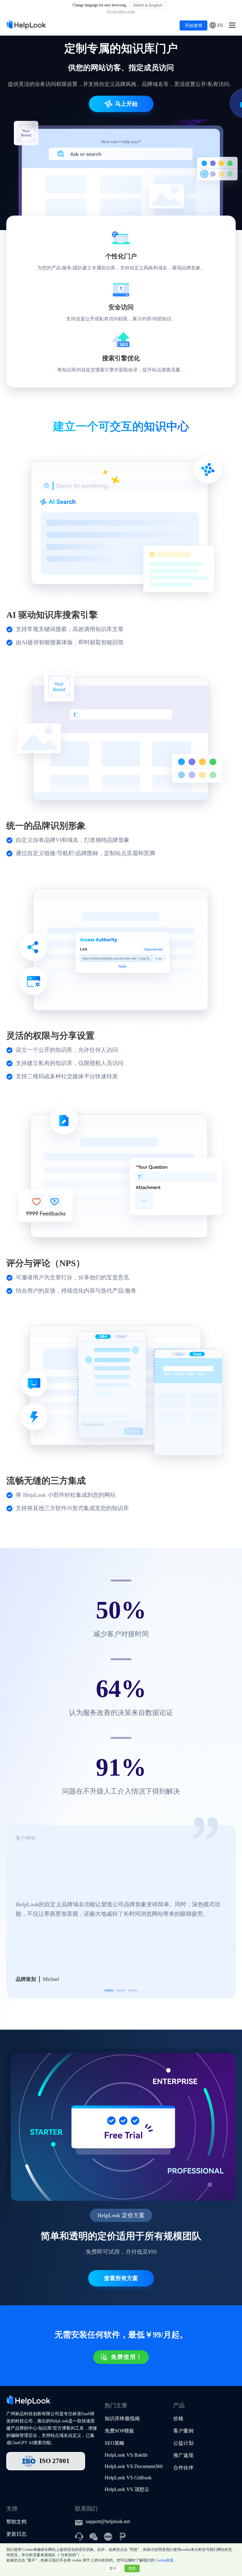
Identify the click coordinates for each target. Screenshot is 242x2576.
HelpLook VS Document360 (134, 2466)
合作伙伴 (183, 2468)
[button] (216, 26)
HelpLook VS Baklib (126, 2455)
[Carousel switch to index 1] (109, 1990)
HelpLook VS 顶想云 (127, 2489)
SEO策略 (115, 2443)
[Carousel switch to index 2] (121, 1990)
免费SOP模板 (119, 2431)
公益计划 (183, 2443)
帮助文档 (16, 2522)
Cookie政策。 (166, 2560)
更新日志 (16, 2534)
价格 (178, 2418)
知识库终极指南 (122, 2418)
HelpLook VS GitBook (128, 2478)
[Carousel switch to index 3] (133, 1990)
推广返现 (183, 2455)
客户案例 (183, 2431)
